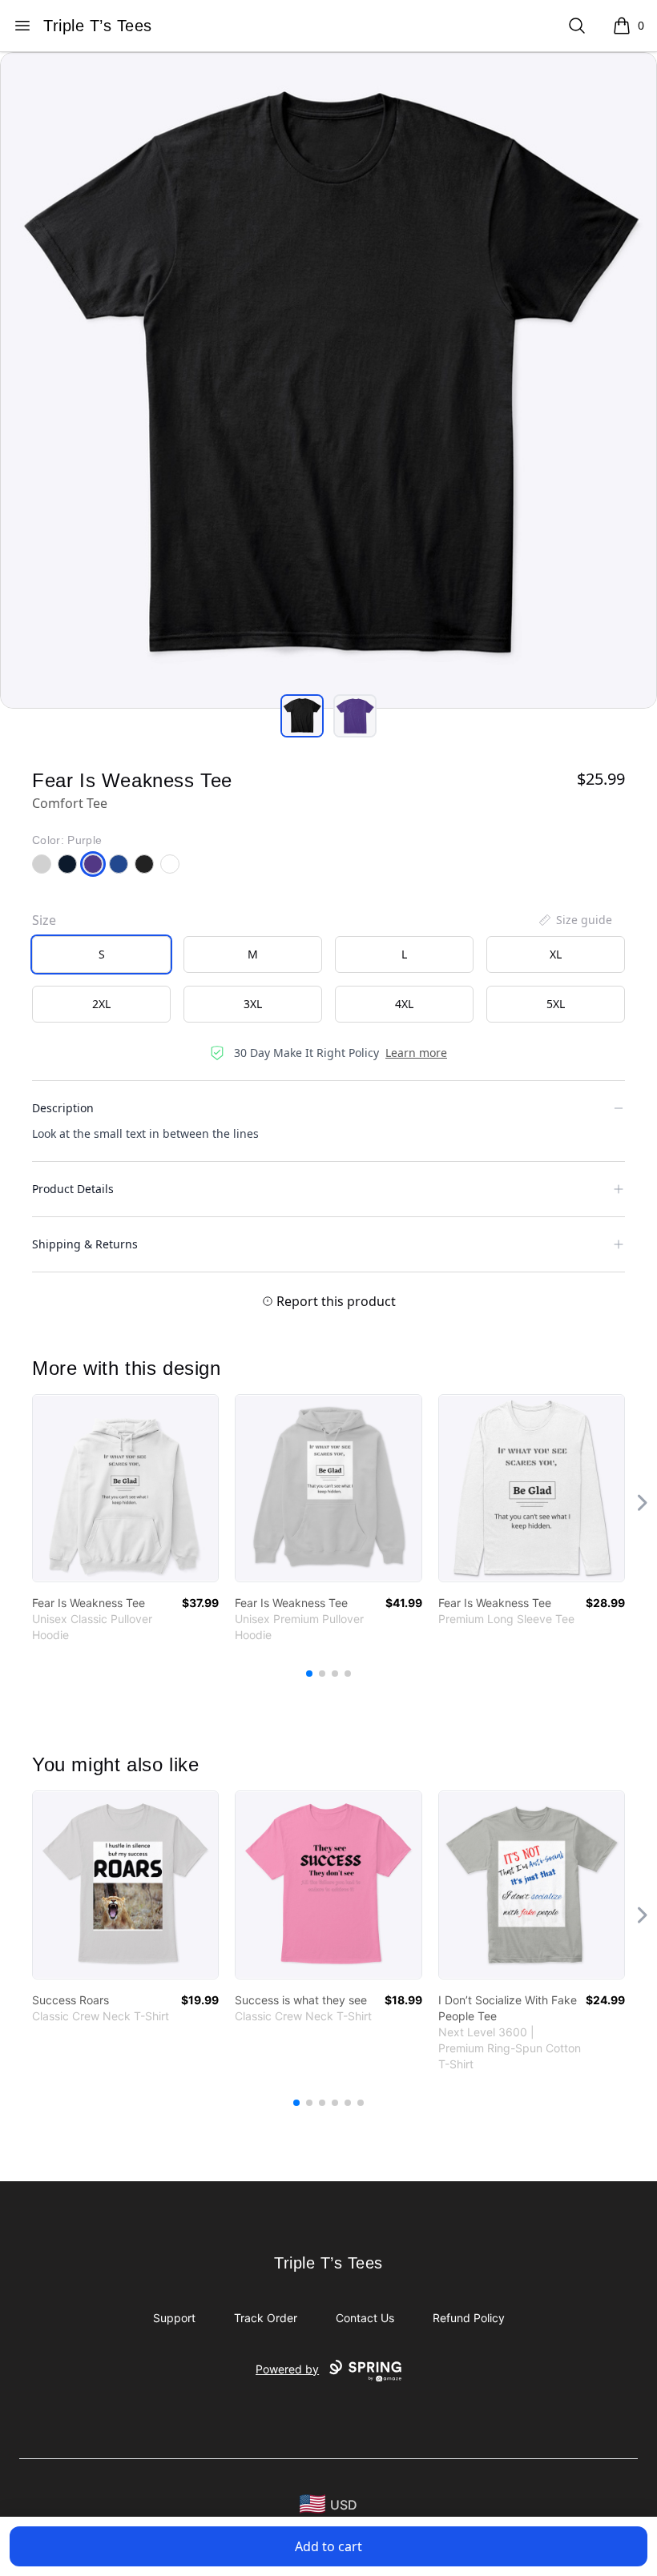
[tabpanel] (328, 380)
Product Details (73, 1189)
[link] (125, 1488)
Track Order (266, 2318)
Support (174, 2318)
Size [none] (44, 920)
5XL (556, 1004)
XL (556, 954)
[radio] (101, 954)
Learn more (416, 1053)
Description (63, 1108)
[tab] (302, 716)
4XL (404, 1004)
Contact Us (365, 2318)
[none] (574, 920)
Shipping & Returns (85, 1244)
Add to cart (328, 2546)
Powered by (287, 2369)
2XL (101, 1004)
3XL (253, 1004)
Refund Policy (469, 2318)
